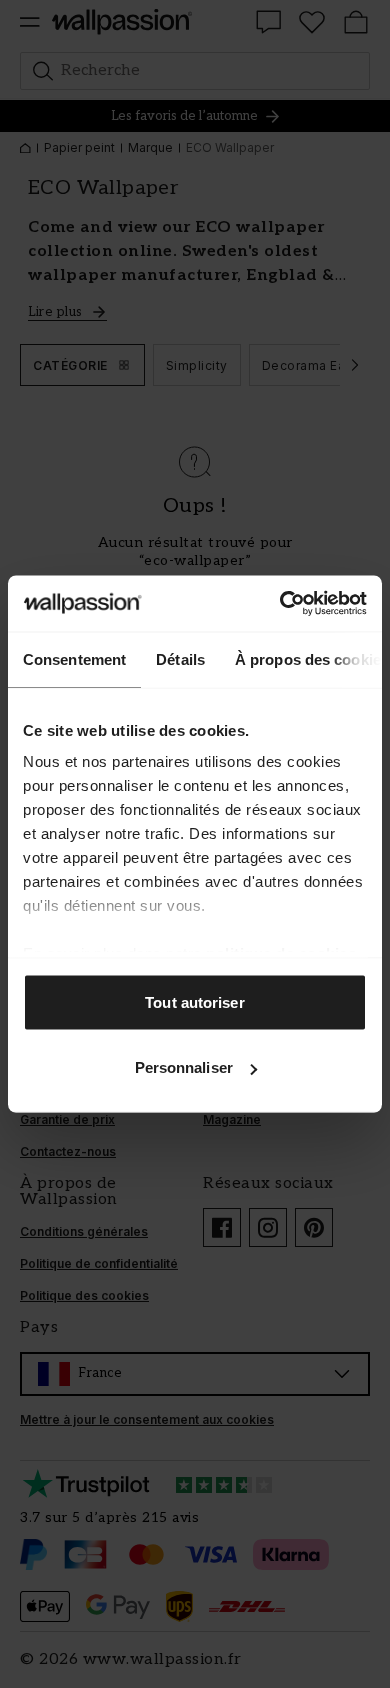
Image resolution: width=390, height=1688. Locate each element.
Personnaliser (184, 1067)
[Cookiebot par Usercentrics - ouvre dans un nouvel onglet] (280, 604)
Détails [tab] (180, 658)
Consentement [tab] (74, 658)
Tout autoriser (194, 1001)
